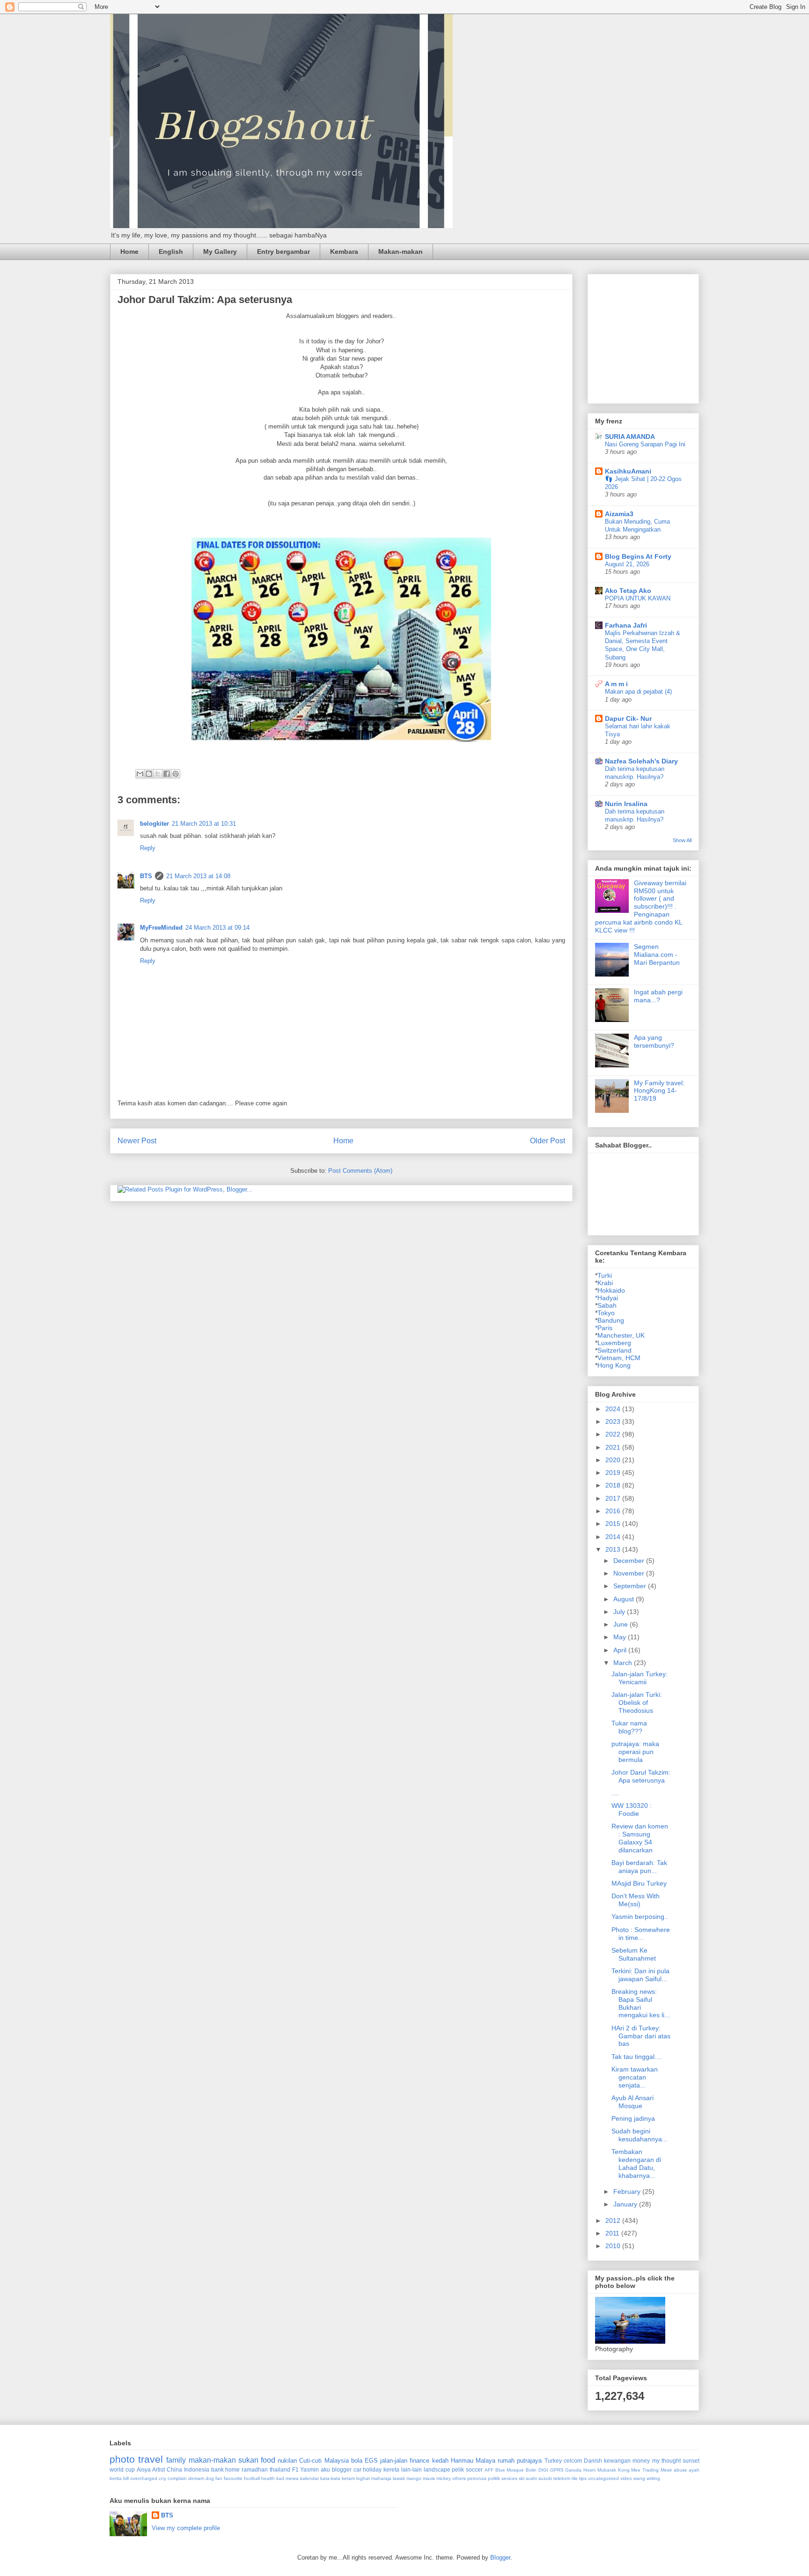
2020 (614, 1460)
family (176, 2460)
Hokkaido (611, 1290)
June (621, 1624)
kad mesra (287, 2478)
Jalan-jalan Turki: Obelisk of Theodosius (637, 1703)
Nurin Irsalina (626, 804)
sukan (248, 2460)
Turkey (553, 2461)
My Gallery (220, 252)
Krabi (605, 1283)
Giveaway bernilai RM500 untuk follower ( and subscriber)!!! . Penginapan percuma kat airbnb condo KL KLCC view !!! (641, 907)
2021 (614, 1447)
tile (575, 2478)
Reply (148, 848)
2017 (614, 1498)
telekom (562, 2478)
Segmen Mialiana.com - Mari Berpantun (657, 955)
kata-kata (330, 2478)
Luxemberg (614, 1343)
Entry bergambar (283, 252)
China (174, 2469)
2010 (614, 2246)
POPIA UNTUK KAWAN (638, 598)
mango (414, 2478)
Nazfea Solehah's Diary (641, 761)
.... (615, 1793)
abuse (680, 2470)
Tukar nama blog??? (629, 1727)
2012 (614, 2221)
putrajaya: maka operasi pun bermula (635, 1752)
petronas (477, 2478)
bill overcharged (140, 2478)
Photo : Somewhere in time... (641, 1934)
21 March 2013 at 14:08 (198, 876)
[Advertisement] (665, 336)
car (357, 2469)
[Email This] (140, 774)
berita (116, 2478)
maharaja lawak (388, 2478)
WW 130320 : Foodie (632, 1810)
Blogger (500, 2557)
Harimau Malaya (473, 2461)
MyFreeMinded (161, 928)
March (624, 1663)
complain (177, 2478)
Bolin (531, 2470)
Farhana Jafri (626, 625)
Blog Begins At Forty (638, 556)
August (625, 1599)
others (459, 2478)
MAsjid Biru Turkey (639, 1883)
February (628, 2191)
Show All (682, 840)
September (631, 1586)
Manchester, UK (621, 1335)
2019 (614, 1473)
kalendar (309, 2478)
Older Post (548, 1141)
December (630, 1561)
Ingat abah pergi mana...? (658, 996)
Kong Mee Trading (639, 2470)
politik (494, 2478)
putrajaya (529, 2461)
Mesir (666, 2470)
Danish (593, 2461)
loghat (363, 2478)
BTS (146, 876)
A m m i (616, 684)
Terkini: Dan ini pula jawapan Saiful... (640, 1975)
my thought (666, 2461)
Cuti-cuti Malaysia (324, 2461)
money (641, 2461)
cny (162, 2478)
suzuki (545, 2478)
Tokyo (606, 1313)
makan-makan (212, 2460)
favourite (233, 2478)
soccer (474, 2469)
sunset (691, 2461)
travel (151, 2459)
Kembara (344, 252)
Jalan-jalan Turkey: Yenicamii (640, 1678)
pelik (458, 2469)
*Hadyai (607, 1298)
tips (583, 2478)
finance (419, 2461)
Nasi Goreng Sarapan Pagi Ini (645, 444)
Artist (158, 2469)
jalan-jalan (394, 2461)
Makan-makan (401, 252)
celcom (573, 2461)
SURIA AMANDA (630, 437)
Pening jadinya (633, 2118)
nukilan (287, 2461)
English (171, 252)
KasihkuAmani (628, 471)
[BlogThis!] (149, 774)
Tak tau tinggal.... (637, 2057)
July (620, 1612)
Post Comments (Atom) (360, 1171)
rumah (506, 2461)
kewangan (617, 2461)
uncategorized (603, 2478)
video (626, 2478)
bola (357, 2461)
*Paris (604, 1328)
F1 (295, 2469)
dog (210, 2478)
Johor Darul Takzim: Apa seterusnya (641, 1776)
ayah (694, 2470)
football (252, 2478)
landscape (437, 2469)
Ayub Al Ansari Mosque (632, 2102)
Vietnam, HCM (619, 1358)
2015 (614, 1524)
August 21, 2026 (627, 564)
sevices (509, 2478)
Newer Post (137, 1141)
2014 (614, 1537)
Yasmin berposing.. (640, 1917)
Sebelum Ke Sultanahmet (634, 1954)
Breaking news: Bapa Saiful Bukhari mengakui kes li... (641, 2003)
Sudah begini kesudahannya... (640, 2135)
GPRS (557, 2470)
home (232, 2469)
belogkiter (154, 824)
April (621, 1650)
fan (219, 2478)
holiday (372, 2469)
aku (325, 2469)
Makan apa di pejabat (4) (638, 692)
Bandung (611, 1320)
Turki (605, 1275)
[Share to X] (158, 774)
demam (196, 2478)
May (621, 1637)
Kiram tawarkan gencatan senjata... (635, 2077)
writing (653, 2478)
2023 (614, 1421)
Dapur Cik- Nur (628, 718)
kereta (391, 2469)
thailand (280, 2469)
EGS (371, 2461)
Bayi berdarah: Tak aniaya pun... (639, 1867)
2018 (614, 1485)
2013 (614, 1549)
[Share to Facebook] (167, 774)
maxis (429, 2478)
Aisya (144, 2469)
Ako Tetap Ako (628, 591)
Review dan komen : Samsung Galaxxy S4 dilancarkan (640, 1838)
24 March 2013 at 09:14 (217, 928)
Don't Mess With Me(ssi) (636, 1900)
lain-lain (412, 2469)
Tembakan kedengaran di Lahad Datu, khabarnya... (636, 2163)
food (268, 2460)
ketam (348, 2478)
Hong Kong (614, 1365)
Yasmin (309, 2469)
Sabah (607, 1305)
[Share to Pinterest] (176, 774)
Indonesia (197, 2469)
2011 (613, 2233)
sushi (531, 2478)
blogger (342, 2469)
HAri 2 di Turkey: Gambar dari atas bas (641, 2036)
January (626, 2204)
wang (639, 2478)
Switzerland (614, 1350)
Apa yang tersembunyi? (654, 1041)
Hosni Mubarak (600, 2470)
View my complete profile (186, 2528)
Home (129, 252)
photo (122, 2459)
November (630, 1573)
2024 (614, 1409)
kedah (440, 2461)
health (268, 2478)
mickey (444, 2478)
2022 (614, 1434)
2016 (614, 1511)
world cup (122, 2469)
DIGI (543, 2470)
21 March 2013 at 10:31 (204, 824)
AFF (489, 2470)
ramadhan (255, 2469)
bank (217, 2469)
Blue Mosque (510, 2470)
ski (522, 2478)
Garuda (573, 2470)
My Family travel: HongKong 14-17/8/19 (659, 1091)
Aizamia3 (619, 514)
